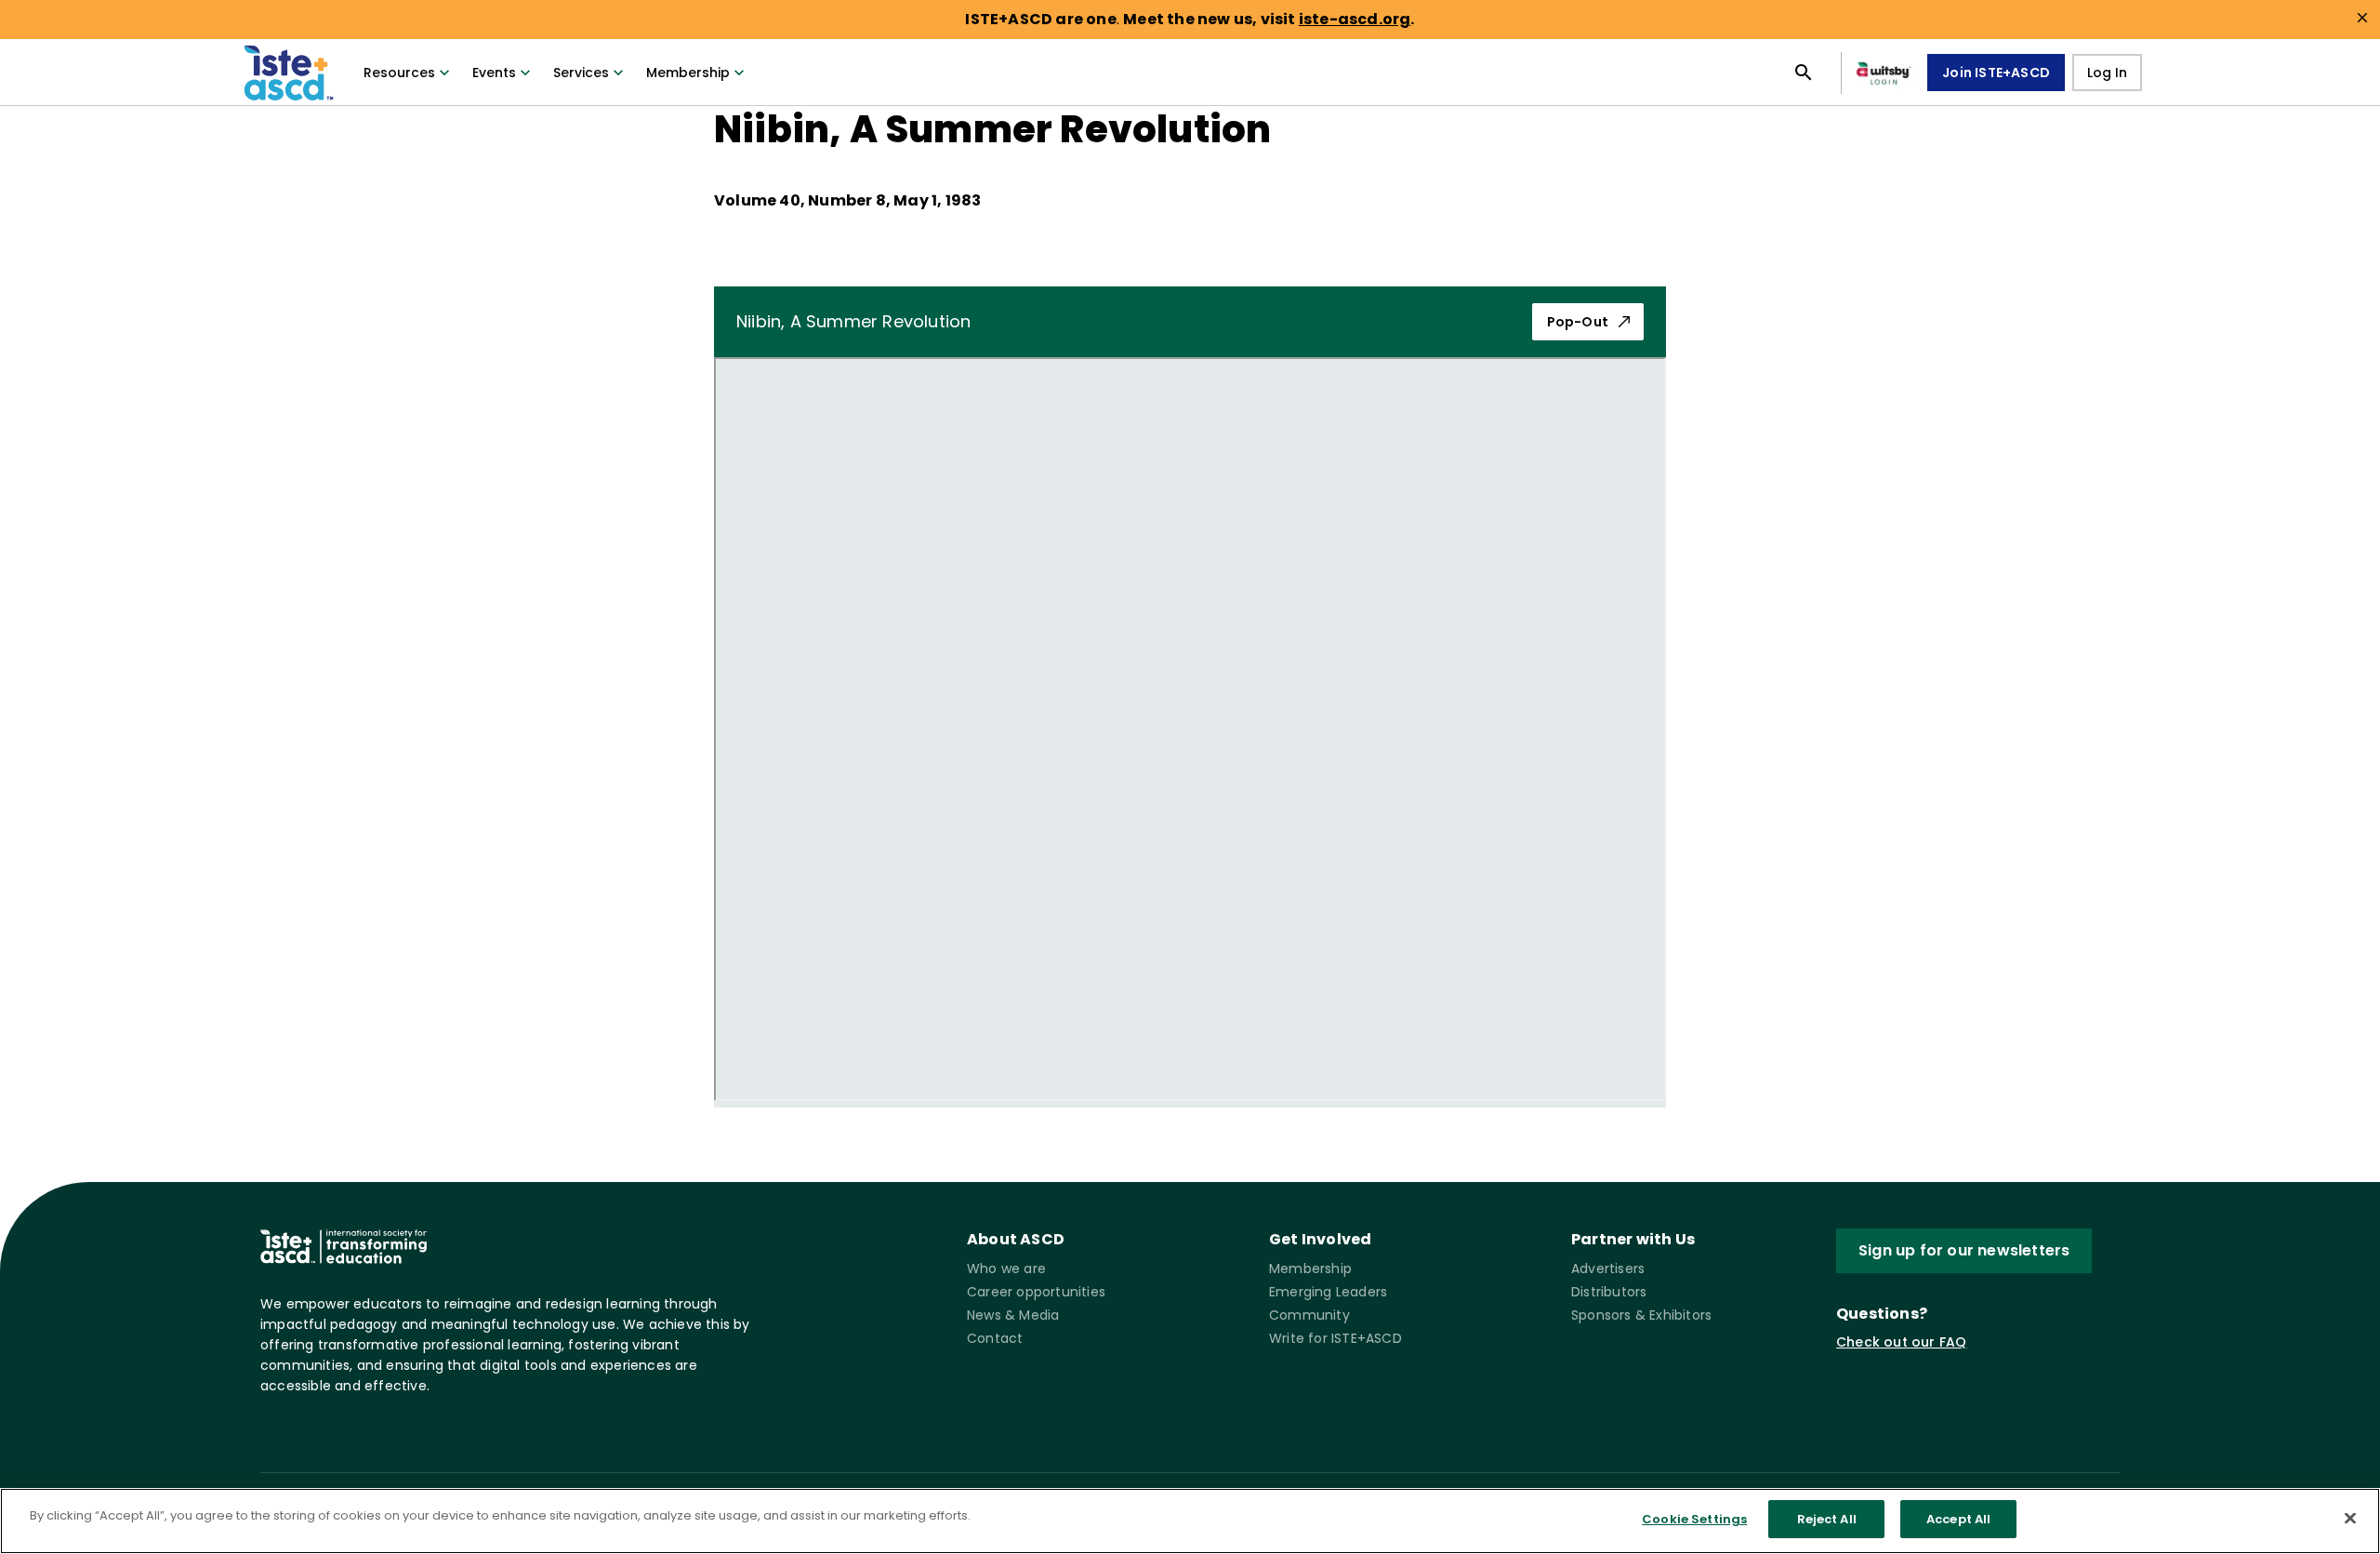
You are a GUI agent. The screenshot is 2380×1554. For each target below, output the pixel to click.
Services (581, 73)
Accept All (1958, 1519)
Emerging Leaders (1328, 1292)
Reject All (1827, 1519)
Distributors (1609, 1292)
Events (494, 73)
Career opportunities (1036, 1292)
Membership (688, 73)
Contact (995, 1338)
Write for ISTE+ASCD (1335, 1338)
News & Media (1013, 1315)
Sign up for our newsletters (1964, 1250)
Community (1309, 1315)
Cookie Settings (1694, 1519)
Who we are (1006, 1268)
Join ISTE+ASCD (1996, 73)
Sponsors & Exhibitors (1641, 1315)
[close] (2362, 18)
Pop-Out (1578, 322)
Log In (2107, 73)
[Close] (2350, 1518)
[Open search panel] (1804, 73)
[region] (1190, 1521)
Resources (399, 73)
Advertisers (1608, 1268)
